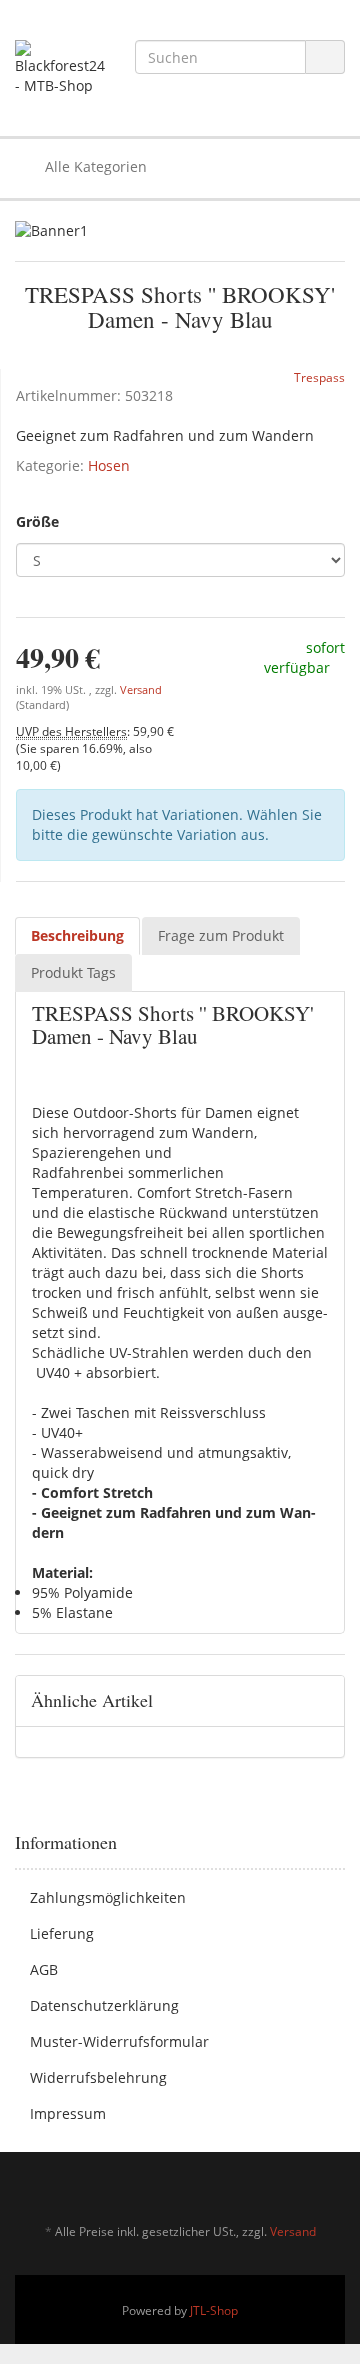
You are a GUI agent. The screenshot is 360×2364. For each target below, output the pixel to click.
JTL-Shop (214, 2310)
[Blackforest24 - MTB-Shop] (60, 68)
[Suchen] (325, 57)
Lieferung (62, 1933)
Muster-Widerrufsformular (119, 2041)
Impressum (68, 2113)
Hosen (109, 465)
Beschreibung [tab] (77, 935)
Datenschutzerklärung (104, 2005)
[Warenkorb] (273, 167)
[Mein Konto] (324, 167)
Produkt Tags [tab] (73, 972)
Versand (141, 690)
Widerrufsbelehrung (98, 2077)
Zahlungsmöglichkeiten (108, 1897)
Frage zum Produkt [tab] (221, 935)
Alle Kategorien (94, 166)
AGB (44, 1969)
